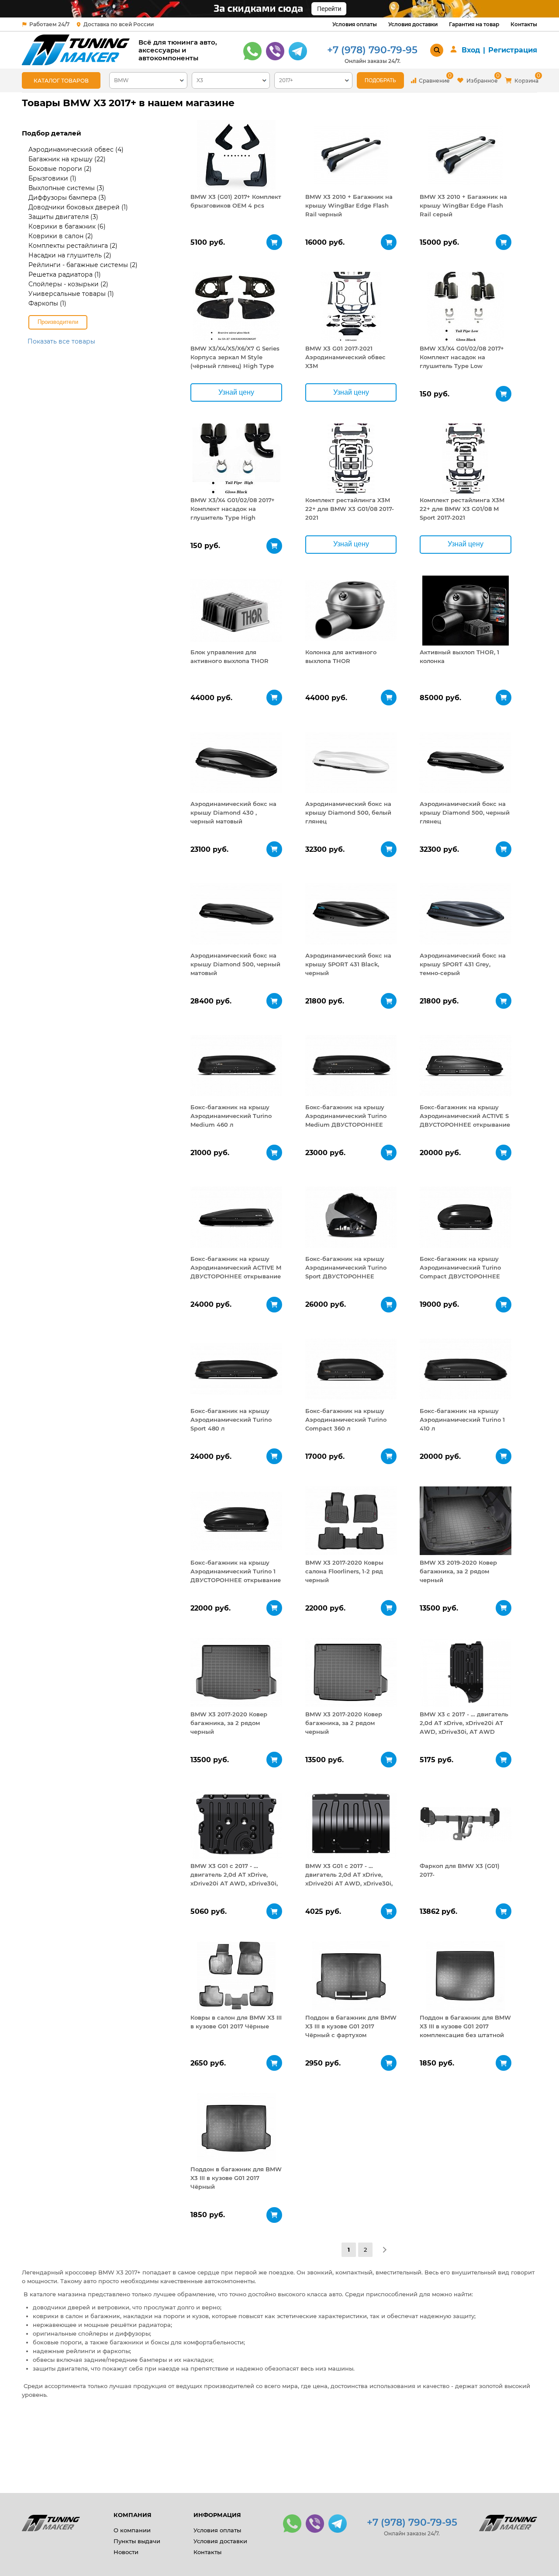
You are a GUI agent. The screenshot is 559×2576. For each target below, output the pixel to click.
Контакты (524, 24)
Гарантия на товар (474, 24)
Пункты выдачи (137, 2541)
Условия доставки (413, 24)
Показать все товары (61, 341)
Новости (126, 2552)
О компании (132, 2530)
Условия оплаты (355, 24)
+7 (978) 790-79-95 (372, 50)
